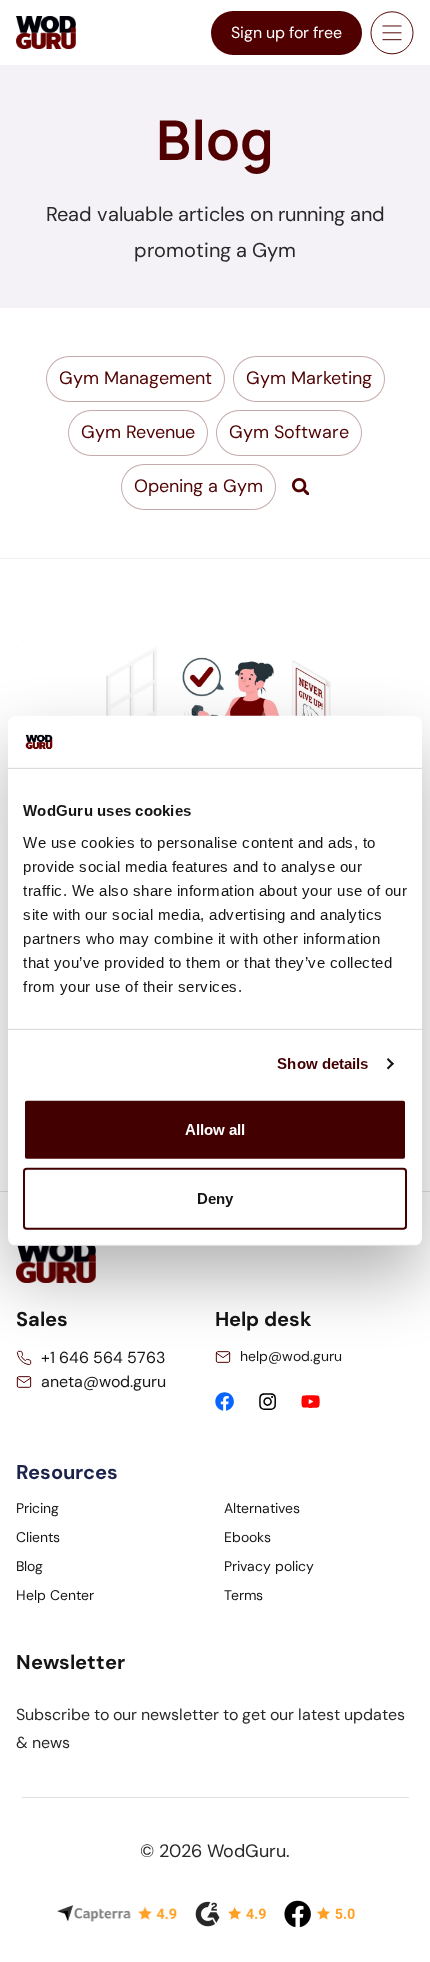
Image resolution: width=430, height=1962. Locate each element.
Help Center (55, 1595)
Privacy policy (269, 1566)
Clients (38, 1537)
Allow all (215, 1129)
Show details (322, 1063)
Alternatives (262, 1508)
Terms (243, 1595)
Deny (215, 1198)
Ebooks (247, 1537)
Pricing (37, 1508)
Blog (29, 1566)
